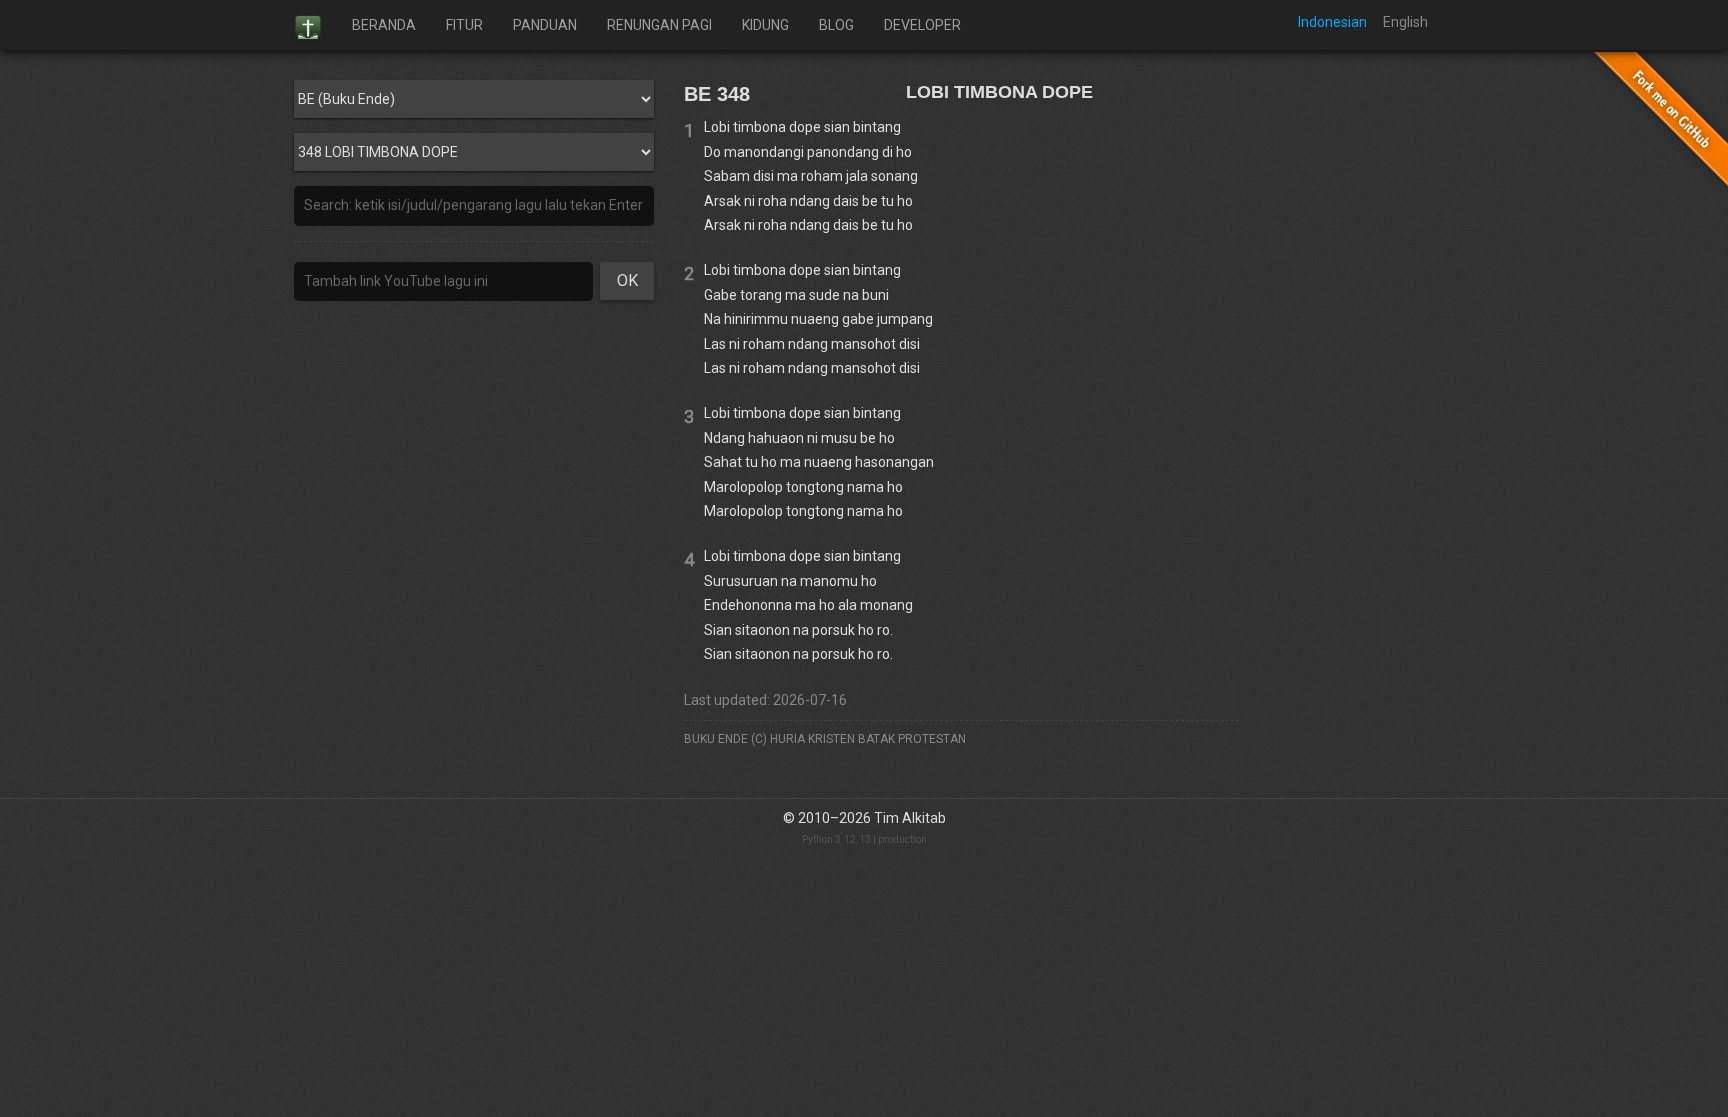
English (1405, 22)
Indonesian (1332, 22)
